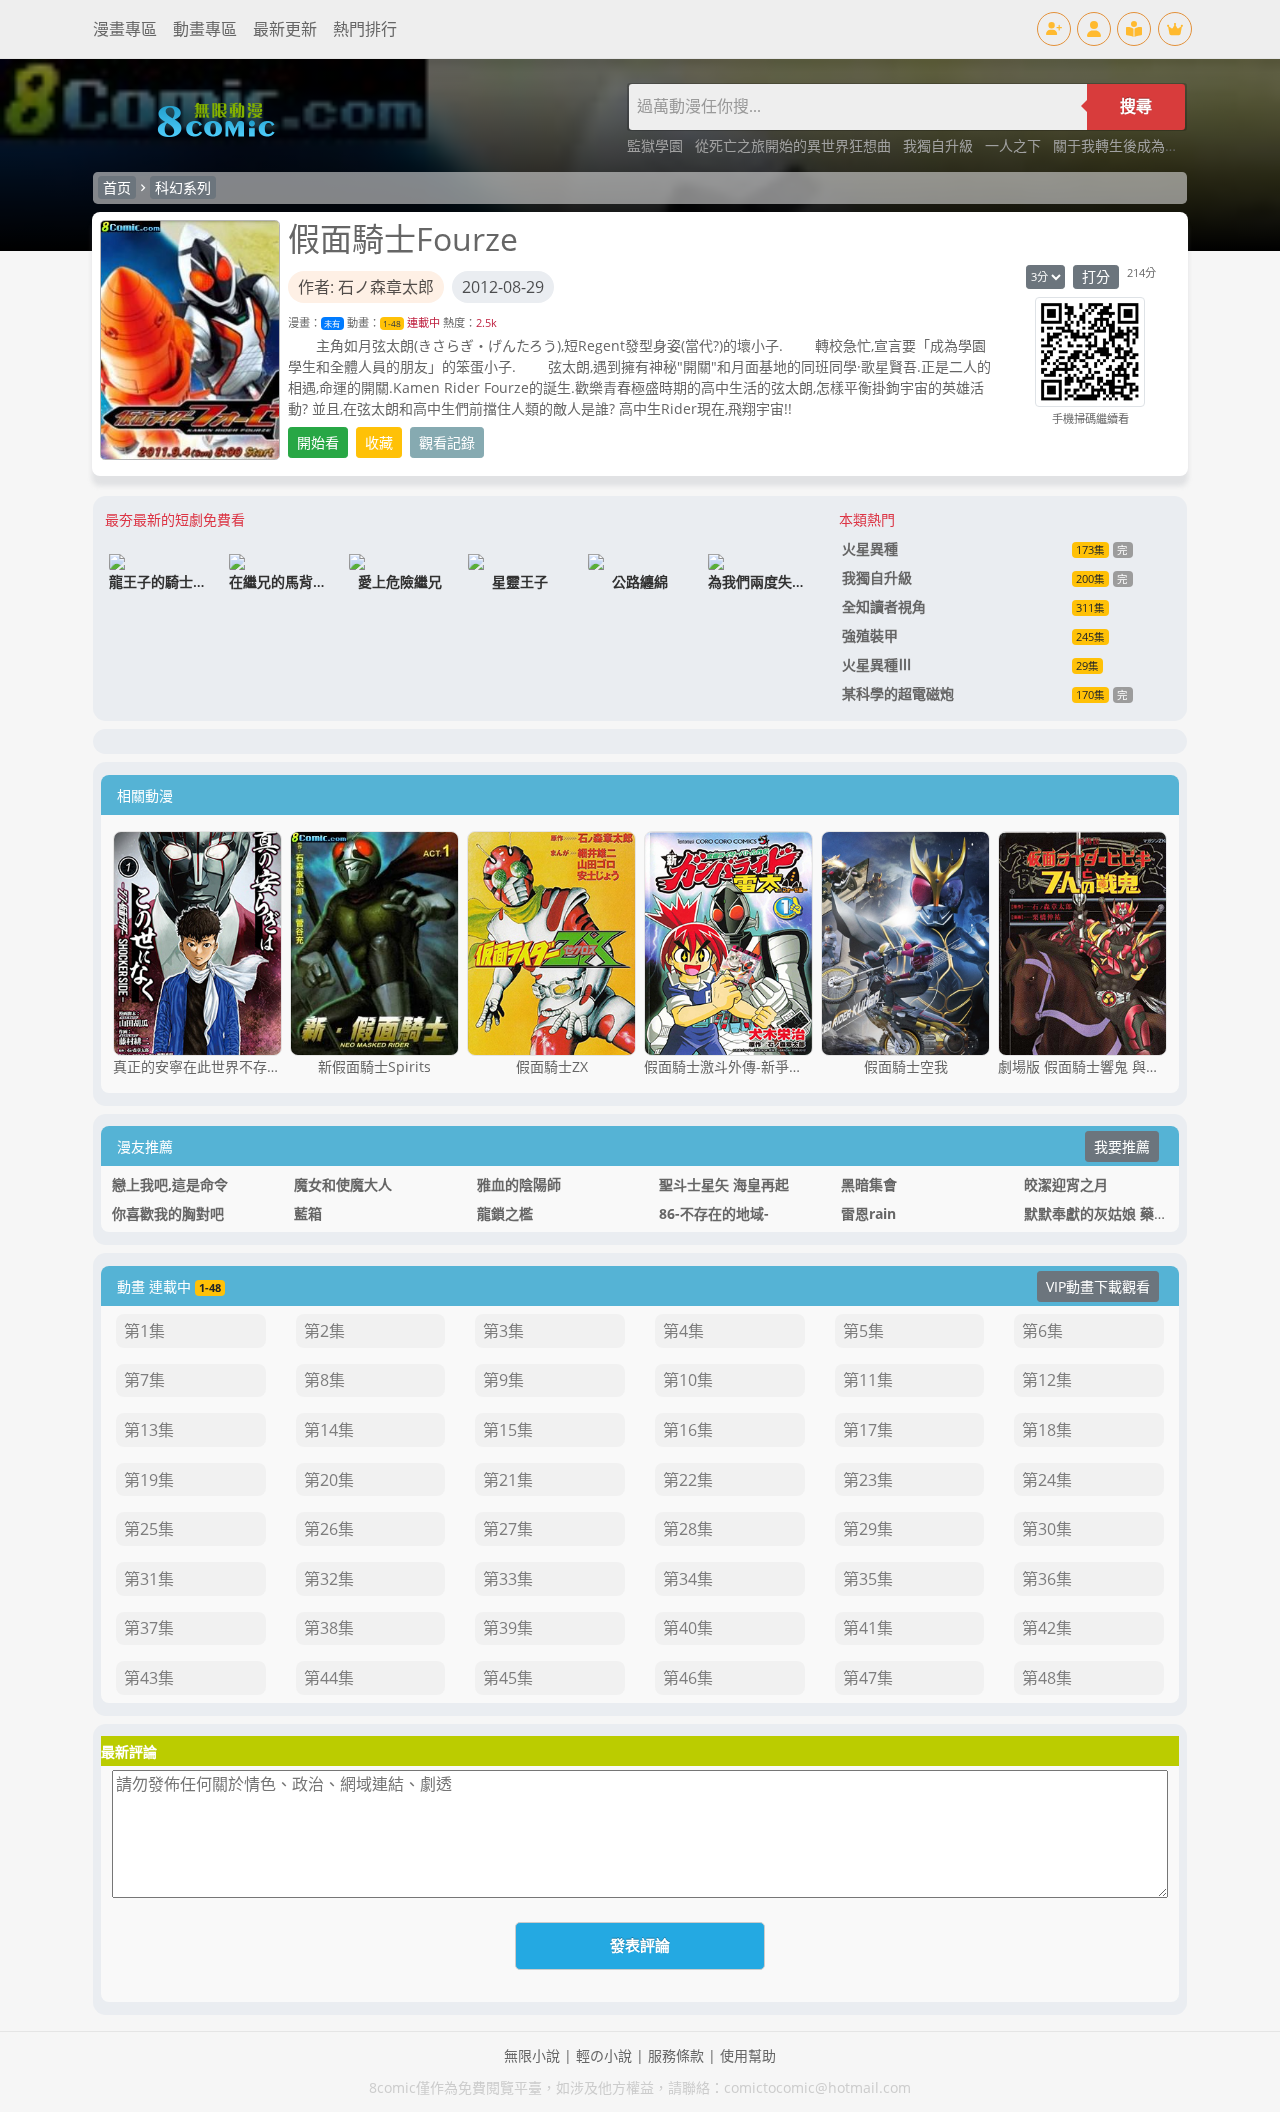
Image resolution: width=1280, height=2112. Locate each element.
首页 (117, 187)
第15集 (508, 1430)
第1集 (144, 1331)
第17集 (868, 1430)
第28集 (688, 1529)
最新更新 (285, 29)
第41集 (868, 1628)
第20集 (329, 1480)
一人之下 (1015, 145)
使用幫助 (748, 2055)
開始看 (318, 442)
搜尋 (1136, 106)
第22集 (688, 1480)
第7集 (144, 1380)
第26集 (329, 1529)
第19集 (149, 1480)
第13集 (149, 1430)
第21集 (508, 1480)
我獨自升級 (940, 145)
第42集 (1047, 1628)
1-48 (392, 323)
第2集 (324, 1331)
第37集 (149, 1628)
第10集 (688, 1380)
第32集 (329, 1579)
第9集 (503, 1380)
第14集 (329, 1430)
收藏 (379, 442)
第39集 (508, 1628)
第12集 (1047, 1380)
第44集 (329, 1678)
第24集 (1047, 1480)
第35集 (868, 1579)
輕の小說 (604, 2055)
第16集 (688, 1430)
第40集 (688, 1628)
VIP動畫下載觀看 (1098, 1286)
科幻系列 (183, 187)
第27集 (508, 1529)
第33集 (508, 1579)
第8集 (324, 1380)
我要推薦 (1122, 1146)
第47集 (868, 1678)
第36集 (1047, 1579)
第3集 (503, 1331)
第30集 (1047, 1529)
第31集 (149, 1579)
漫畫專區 (125, 29)
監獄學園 (657, 145)
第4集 (683, 1331)
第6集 (1042, 1331)
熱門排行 (365, 29)
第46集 (688, 1678)
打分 (1096, 276)
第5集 (863, 1331)
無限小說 (532, 2055)
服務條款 (676, 2055)
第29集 (868, 1529)
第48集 (1047, 1678)
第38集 (329, 1628)
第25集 (149, 1529)
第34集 (688, 1579)
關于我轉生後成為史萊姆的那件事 (1158, 145)
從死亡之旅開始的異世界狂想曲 (795, 145)
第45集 (508, 1678)
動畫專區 (205, 29)
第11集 (868, 1380)
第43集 (149, 1678)
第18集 (1047, 1430)
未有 (332, 323)
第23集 (868, 1480)
